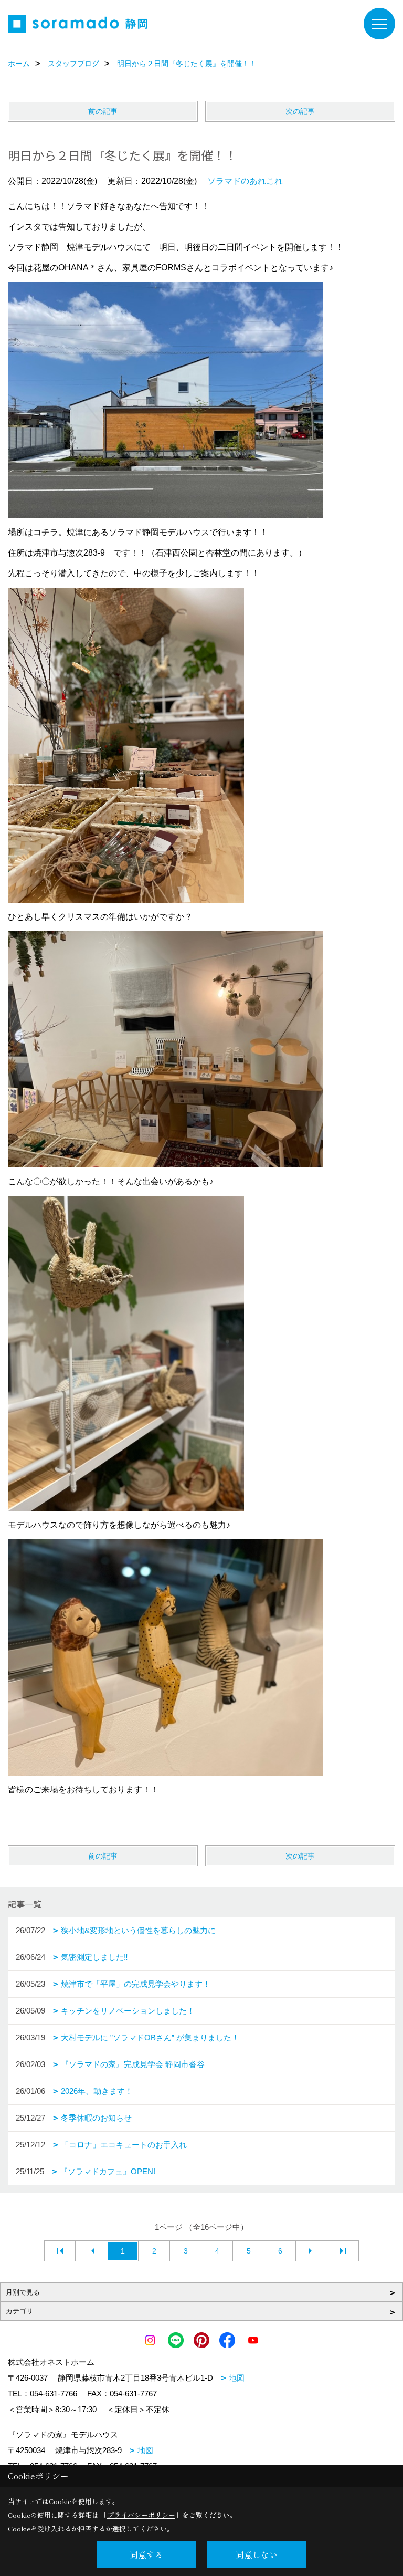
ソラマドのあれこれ (245, 181)
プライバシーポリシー (141, 2515)
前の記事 (103, 111)
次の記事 (300, 111)
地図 (237, 2378)
